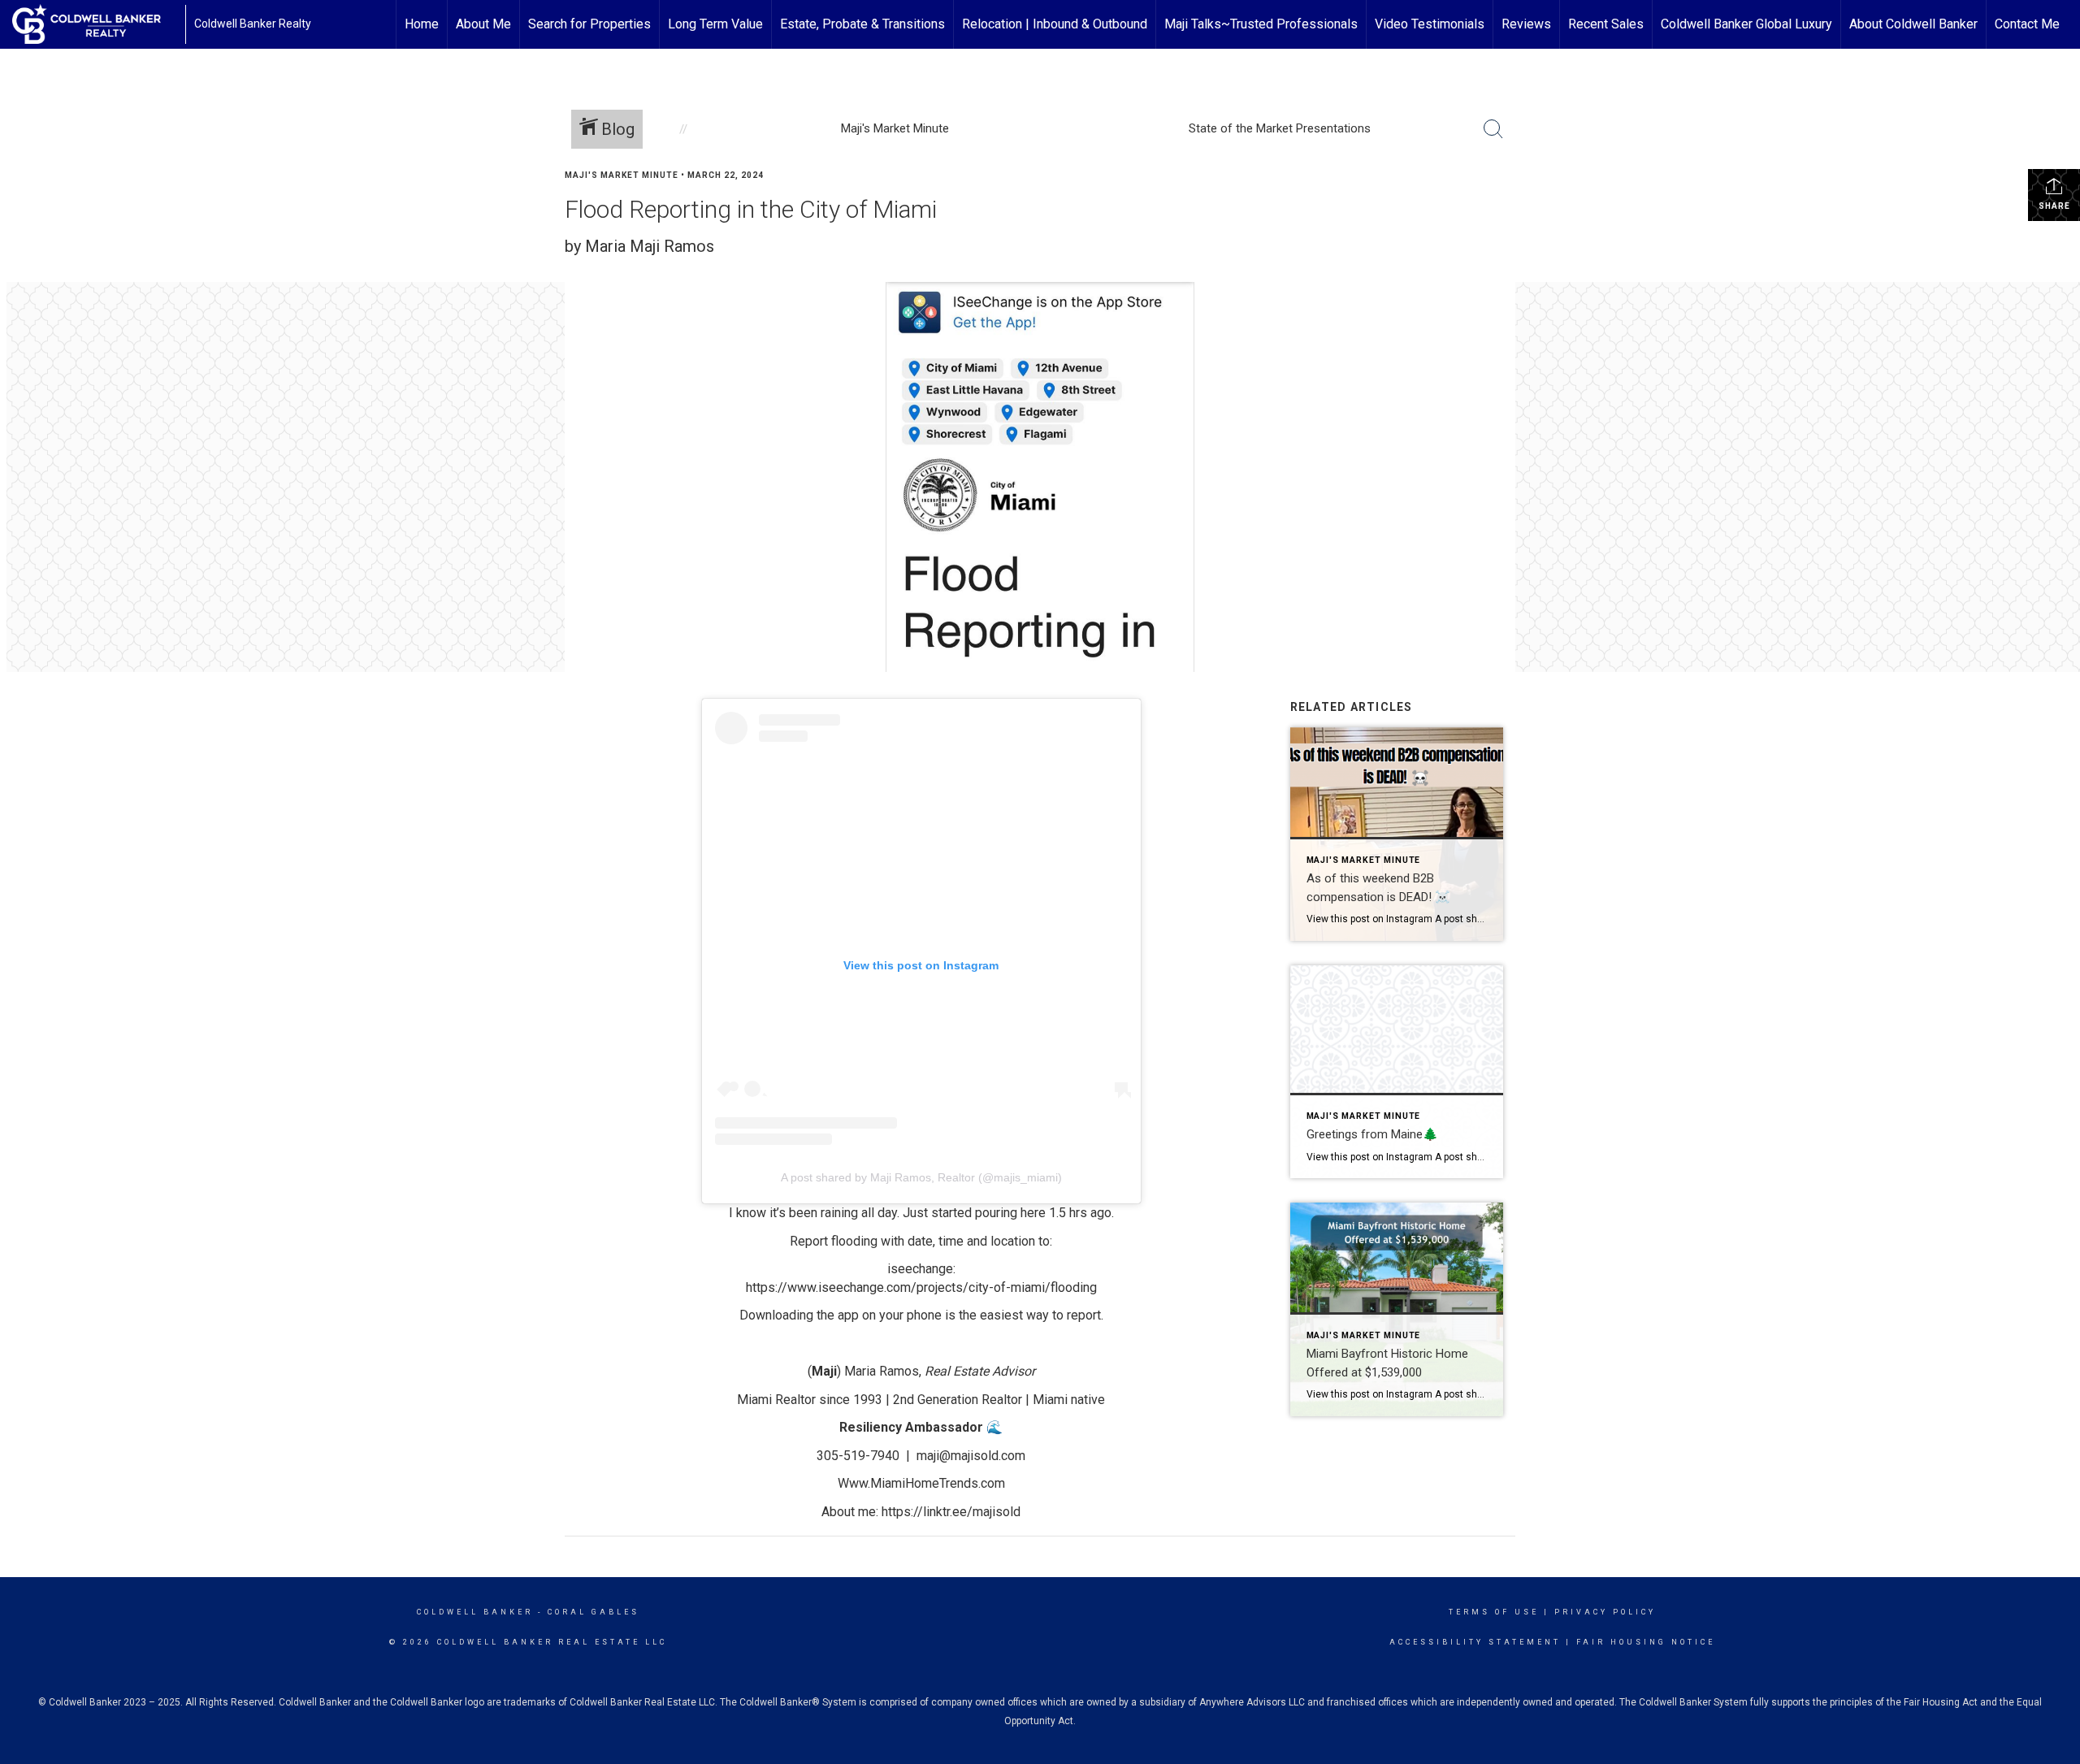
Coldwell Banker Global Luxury (1746, 24)
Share (2054, 206)
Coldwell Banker (475, 1612)
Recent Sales (1606, 24)
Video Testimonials (1430, 24)
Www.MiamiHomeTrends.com (921, 1483)
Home (422, 24)
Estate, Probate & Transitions (862, 24)
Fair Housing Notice (1646, 1642)
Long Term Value (715, 24)
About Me (483, 24)
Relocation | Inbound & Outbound (1055, 24)
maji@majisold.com (971, 1456)
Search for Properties (589, 24)
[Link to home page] (95, 24)
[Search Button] (1493, 129)
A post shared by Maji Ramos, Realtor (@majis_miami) (921, 1177)
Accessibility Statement (1475, 1642)
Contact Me (2027, 24)
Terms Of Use (1494, 1612)
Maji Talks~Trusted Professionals (1261, 24)
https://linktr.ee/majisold (951, 1512)
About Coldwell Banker (1913, 24)
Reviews (1526, 24)
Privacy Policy (1605, 1612)
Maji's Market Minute (622, 175)
